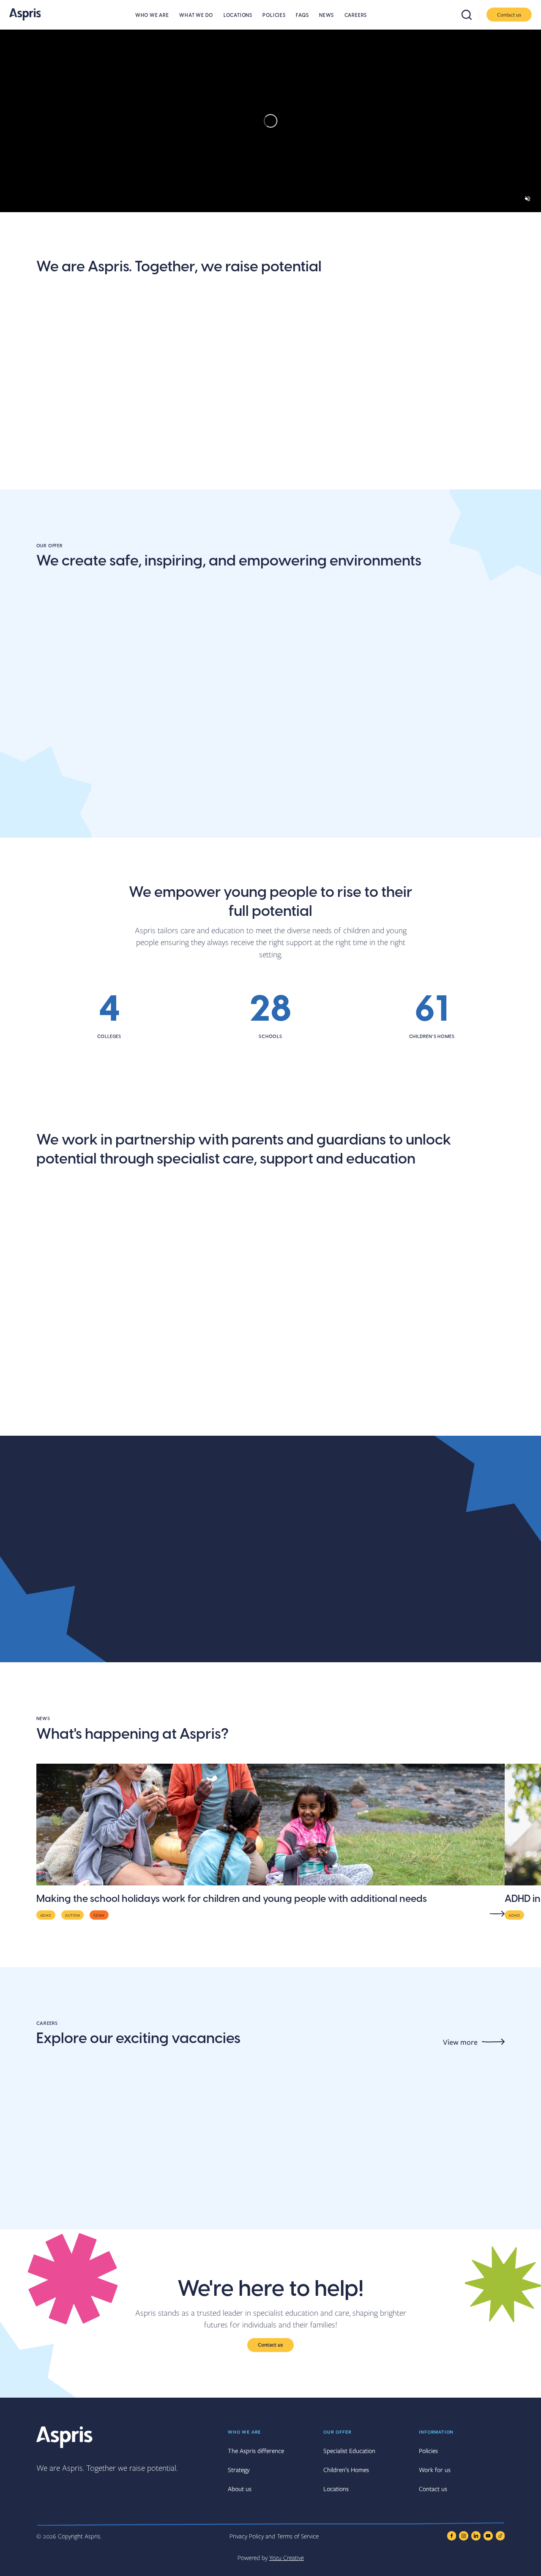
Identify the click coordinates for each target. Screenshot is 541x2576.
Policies (274, 15)
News (327, 15)
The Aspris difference (298, 473)
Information (436, 2432)
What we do (196, 15)
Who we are (152, 15)
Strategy (239, 2469)
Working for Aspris (395, 1426)
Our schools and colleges (93, 1426)
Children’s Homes (346, 2469)
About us (57, 467)
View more (460, 2042)
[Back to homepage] (25, 14)
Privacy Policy (247, 2536)
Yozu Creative (287, 2557)
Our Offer (337, 2432)
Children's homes (392, 828)
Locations (238, 15)
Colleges (214, 828)
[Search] (470, 15)
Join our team (187, 467)
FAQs (302, 15)
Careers (356, 15)
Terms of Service (298, 2536)
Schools (54, 828)
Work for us (435, 2469)
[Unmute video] (527, 199)
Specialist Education (349, 2450)
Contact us (509, 14)
